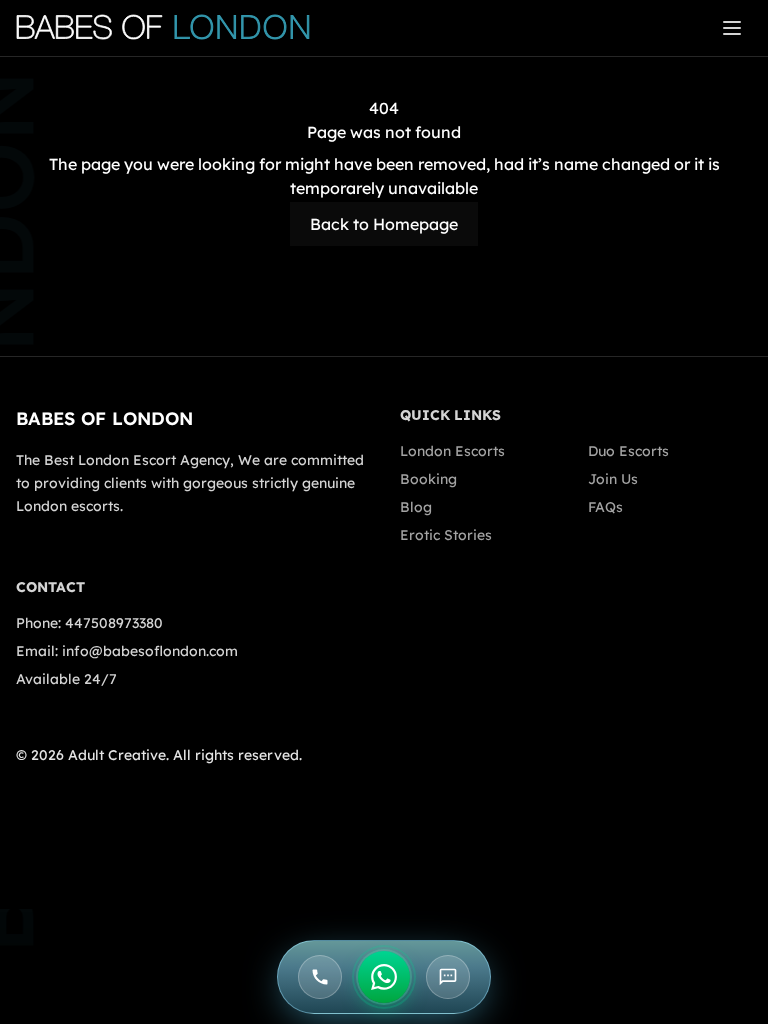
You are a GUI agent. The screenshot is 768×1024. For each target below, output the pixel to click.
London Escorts (452, 451)
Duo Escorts (628, 451)
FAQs (605, 507)
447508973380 (114, 623)
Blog (416, 507)
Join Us (613, 479)
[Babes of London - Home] (172, 28)
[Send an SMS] (448, 977)
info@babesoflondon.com (150, 651)
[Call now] (320, 977)
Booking (428, 479)
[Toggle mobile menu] (732, 28)
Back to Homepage (384, 224)
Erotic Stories (446, 535)
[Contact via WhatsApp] (384, 977)
